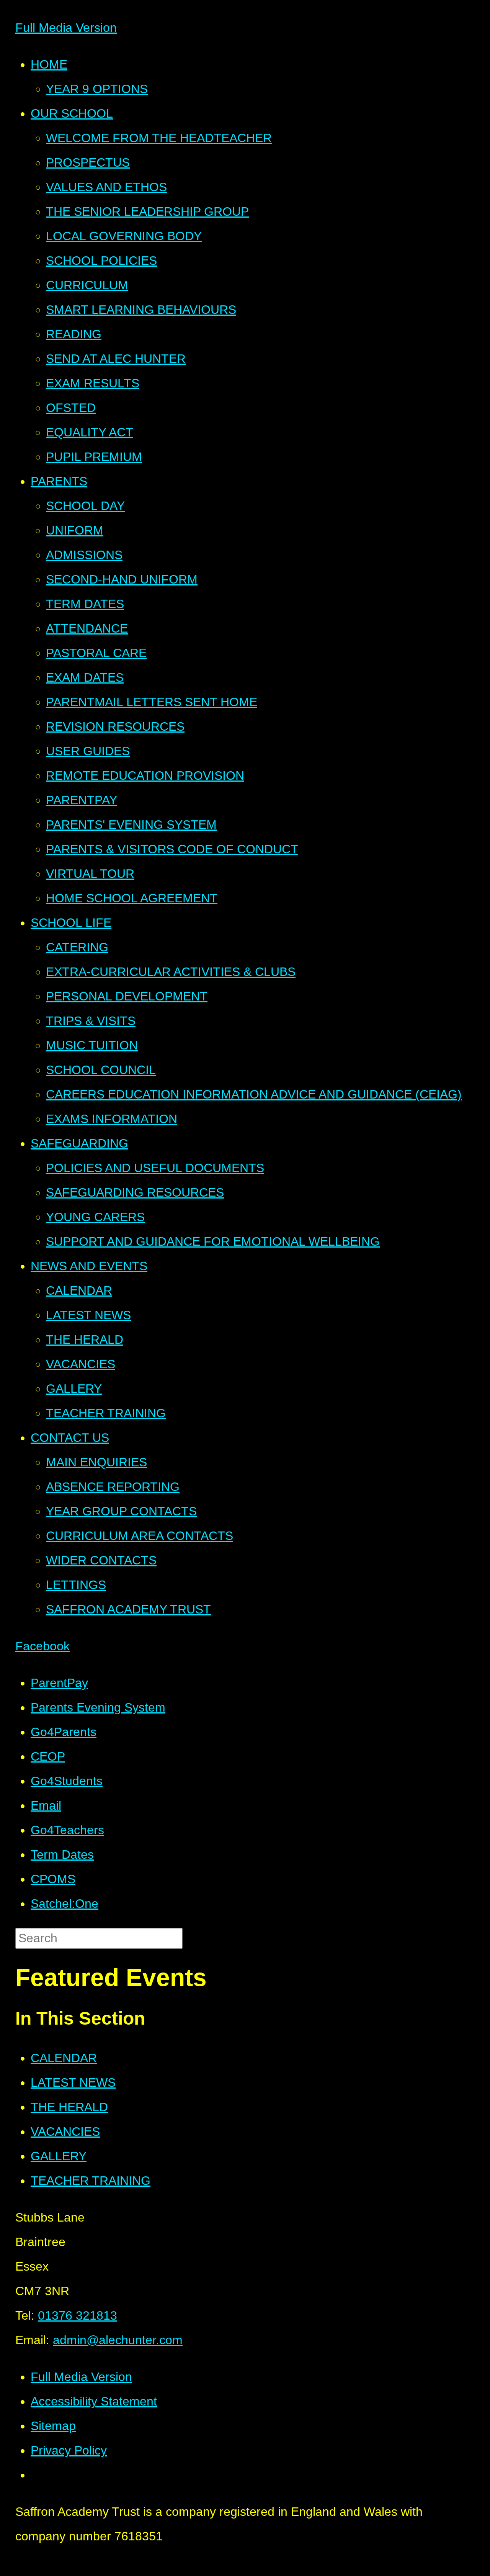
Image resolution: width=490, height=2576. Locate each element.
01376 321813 (78, 2315)
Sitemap (53, 2426)
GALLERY (59, 2156)
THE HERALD (69, 2107)
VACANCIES (65, 2132)
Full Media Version (66, 28)
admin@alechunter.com (118, 2340)
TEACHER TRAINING (91, 2181)
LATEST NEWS (73, 2082)
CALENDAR (64, 2058)
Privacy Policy (69, 2450)
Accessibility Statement (94, 2401)
